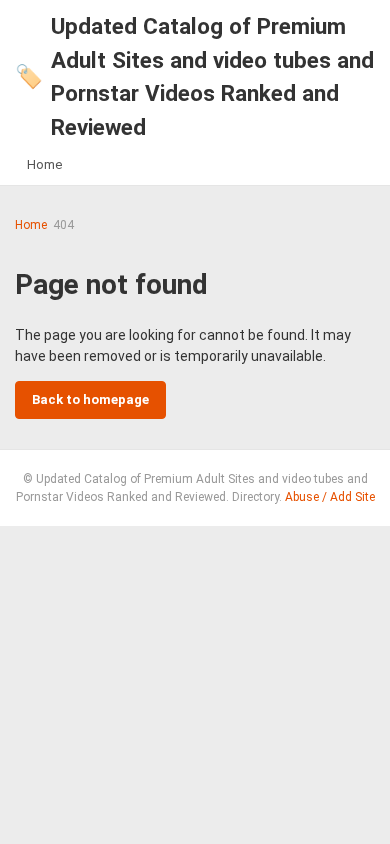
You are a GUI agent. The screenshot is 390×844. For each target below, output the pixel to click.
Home (44, 164)
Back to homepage (90, 399)
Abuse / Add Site (330, 497)
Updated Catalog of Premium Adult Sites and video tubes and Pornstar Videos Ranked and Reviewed (194, 76)
